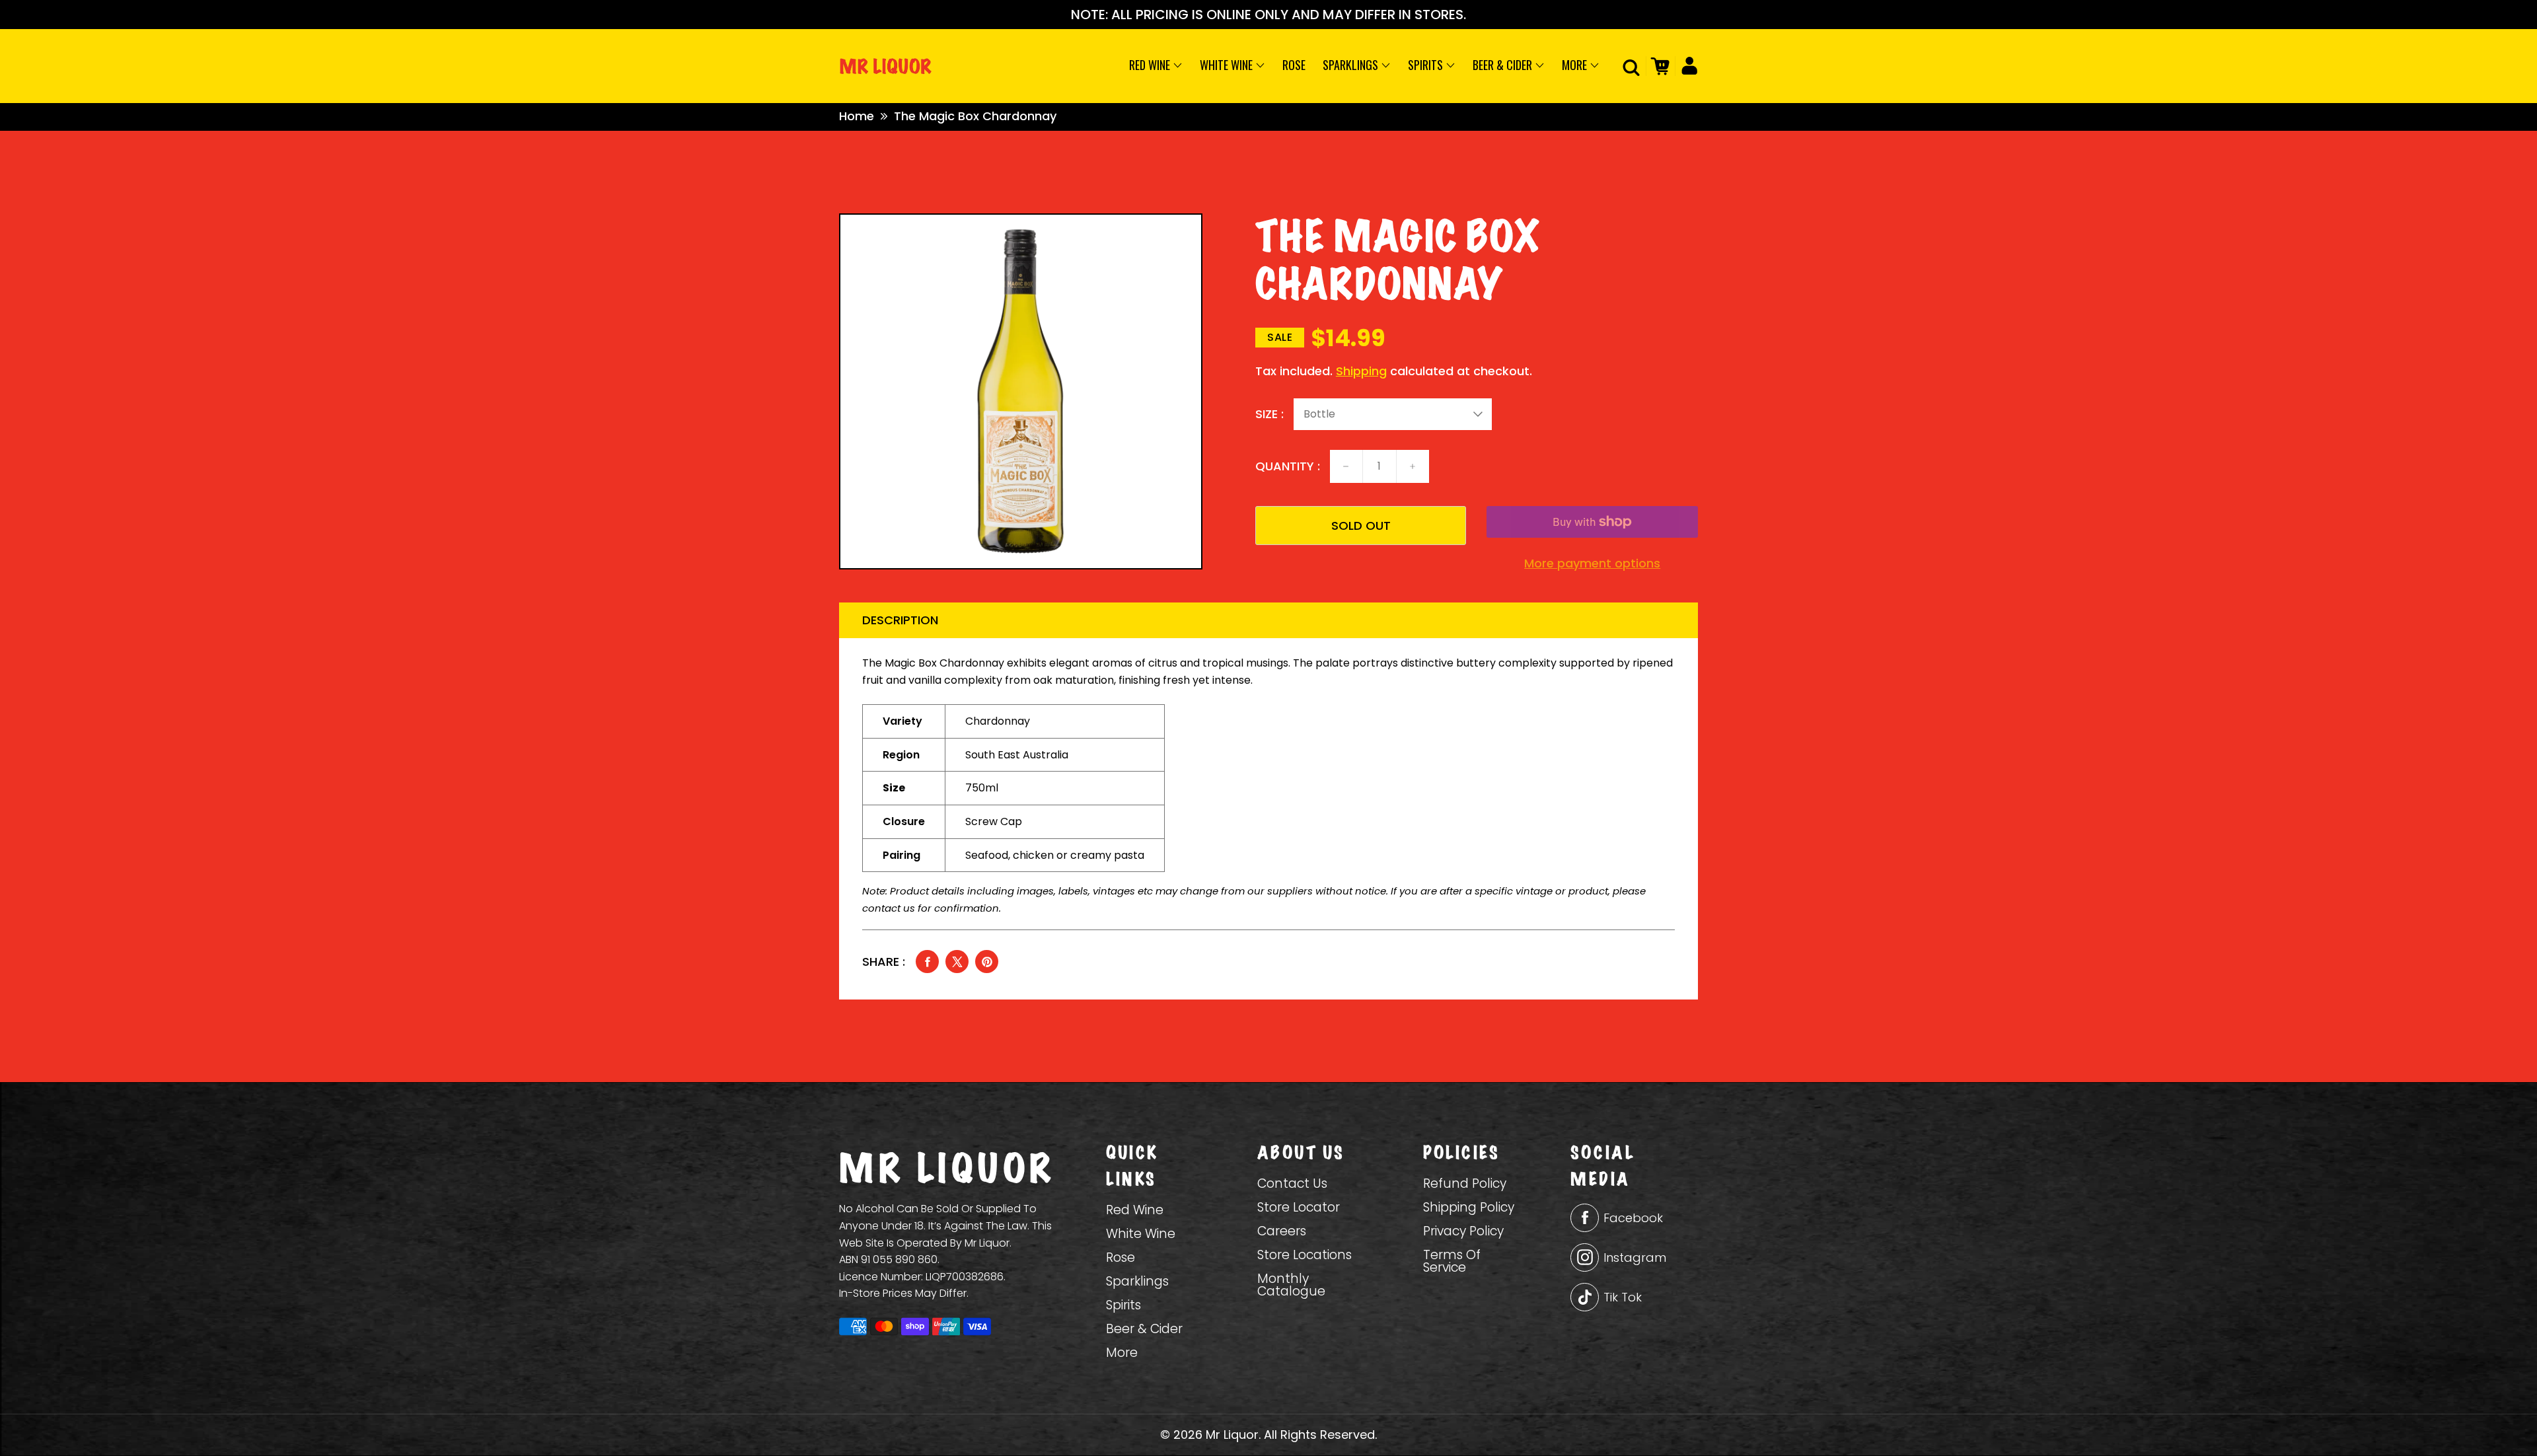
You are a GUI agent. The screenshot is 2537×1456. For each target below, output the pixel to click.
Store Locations (1305, 1255)
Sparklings (1352, 65)
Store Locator (1299, 1207)
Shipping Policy (1469, 1207)
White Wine (1228, 65)
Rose (1294, 65)
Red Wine (1151, 65)
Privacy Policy (1463, 1231)
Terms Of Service (1452, 1261)
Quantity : (1288, 466)
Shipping (1361, 371)
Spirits (1427, 65)
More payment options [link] (1592, 564)
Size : (1269, 414)
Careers (1282, 1231)
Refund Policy (1465, 1183)
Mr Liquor (1232, 1435)
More (1576, 65)
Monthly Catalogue (1291, 1285)
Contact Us (1292, 1183)
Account (1686, 66)
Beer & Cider (1504, 65)
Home (857, 116)
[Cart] (1658, 66)
